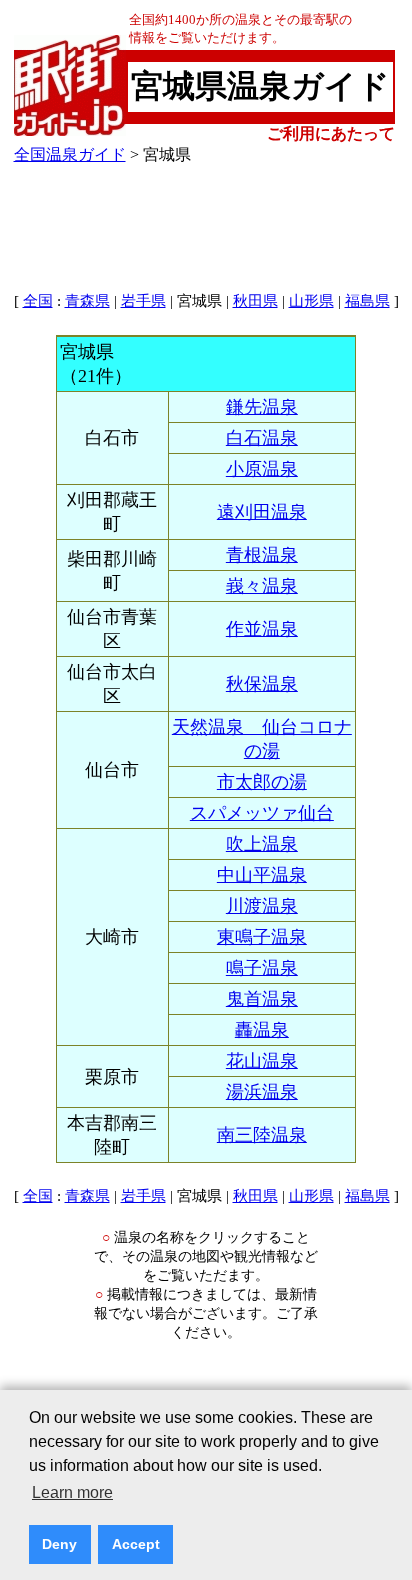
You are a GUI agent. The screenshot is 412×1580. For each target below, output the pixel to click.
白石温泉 (262, 438)
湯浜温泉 (262, 1092)
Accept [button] (136, 1544)
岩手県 (143, 301)
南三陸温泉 (262, 1135)
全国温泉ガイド (70, 154)
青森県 (87, 301)
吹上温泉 (262, 844)
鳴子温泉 (262, 968)
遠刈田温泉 (262, 512)
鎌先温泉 (262, 407)
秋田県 (255, 301)
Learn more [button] (72, 1492)
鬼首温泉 (262, 999)
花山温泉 (262, 1061)
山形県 (311, 301)
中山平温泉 (262, 875)
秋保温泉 (262, 684)
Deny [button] (59, 1544)
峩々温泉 (262, 586)
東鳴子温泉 (262, 937)
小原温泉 (262, 469)
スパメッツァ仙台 (262, 813)
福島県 (367, 301)
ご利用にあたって (331, 133)
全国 (38, 301)
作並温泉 (262, 629)
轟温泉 (262, 1030)
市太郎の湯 (262, 782)
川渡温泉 (262, 906)
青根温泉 (262, 555)
